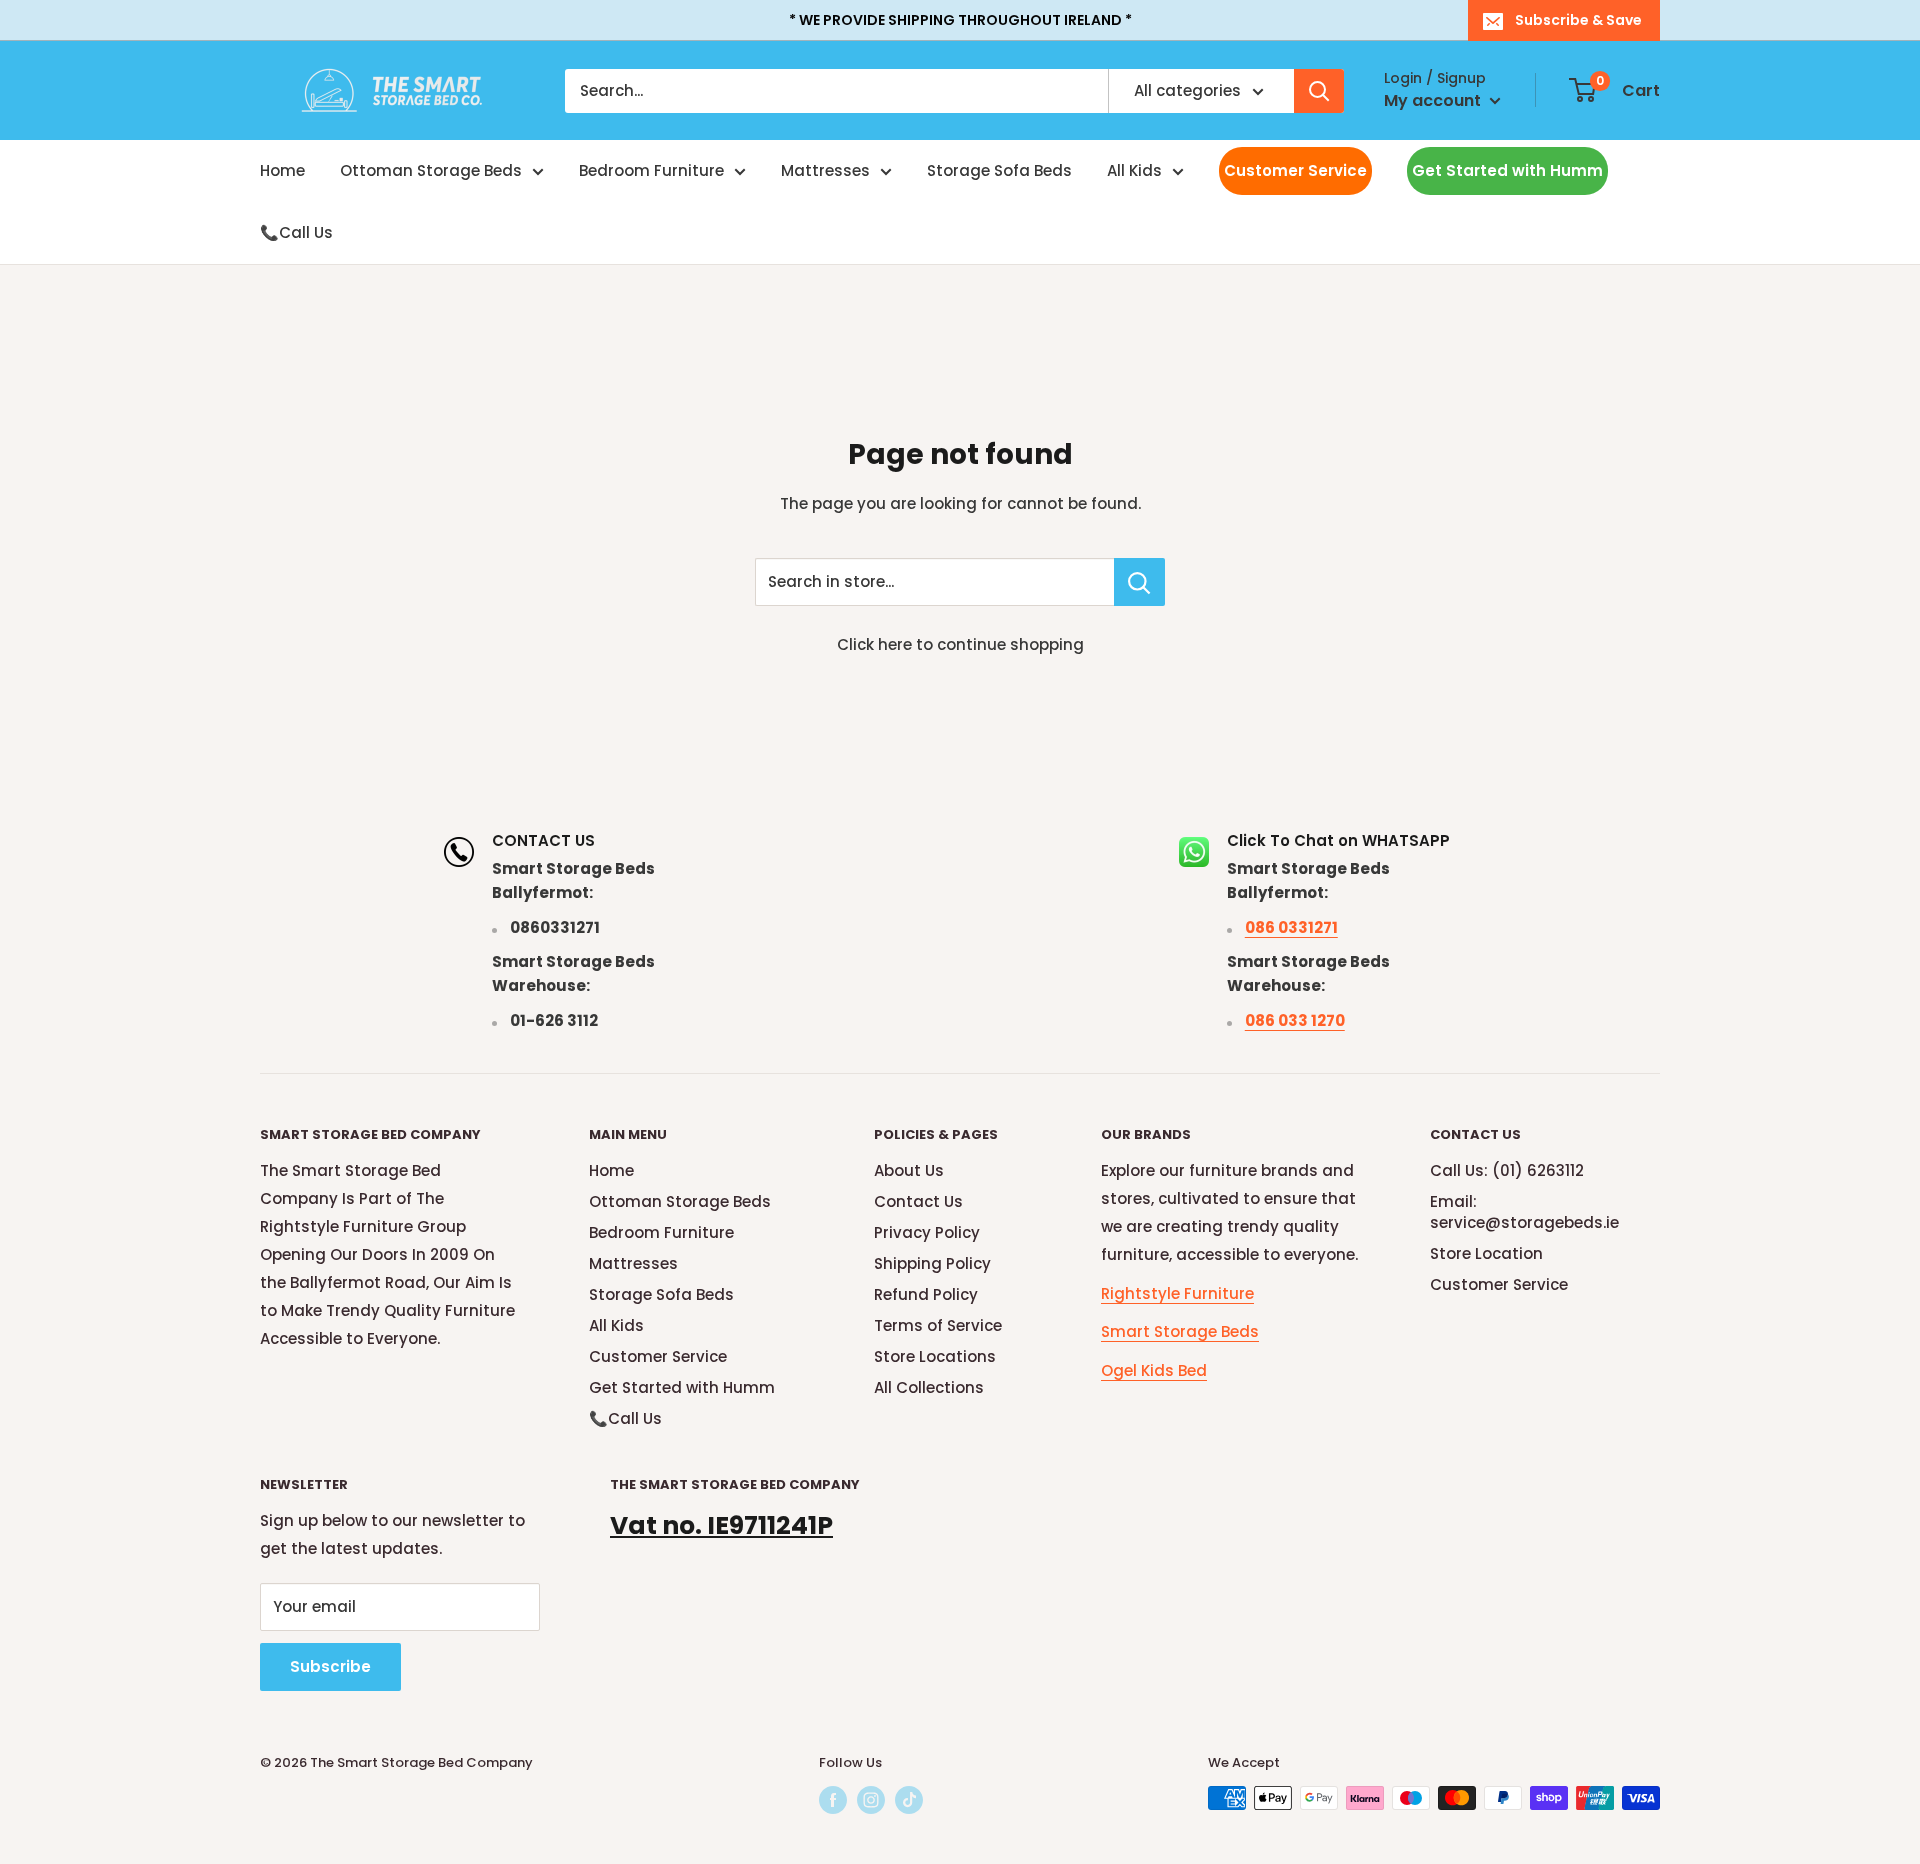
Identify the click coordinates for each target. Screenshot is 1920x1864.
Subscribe (330, 1666)
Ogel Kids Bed (1154, 1370)
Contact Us (918, 1201)
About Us (909, 1170)
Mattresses (825, 170)
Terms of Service (938, 1325)
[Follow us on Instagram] (871, 1800)
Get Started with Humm (1507, 170)
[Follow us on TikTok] (909, 1800)
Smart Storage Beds (1180, 1331)
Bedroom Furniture (651, 170)
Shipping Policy (932, 1263)
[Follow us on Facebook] (833, 1800)
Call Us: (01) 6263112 (1507, 1170)
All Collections (929, 1387)
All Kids (1134, 170)
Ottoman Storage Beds (431, 170)
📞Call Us (296, 232)
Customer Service (1295, 170)
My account (1434, 100)
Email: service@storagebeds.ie (1524, 1212)
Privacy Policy (927, 1232)
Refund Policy (926, 1294)
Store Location (1486, 1253)
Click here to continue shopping (960, 644)
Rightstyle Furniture (1177, 1293)
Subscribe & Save (1578, 20)
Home (282, 170)
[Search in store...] (1139, 582)
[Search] (1319, 91)
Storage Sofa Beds (999, 170)
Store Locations (935, 1356)
